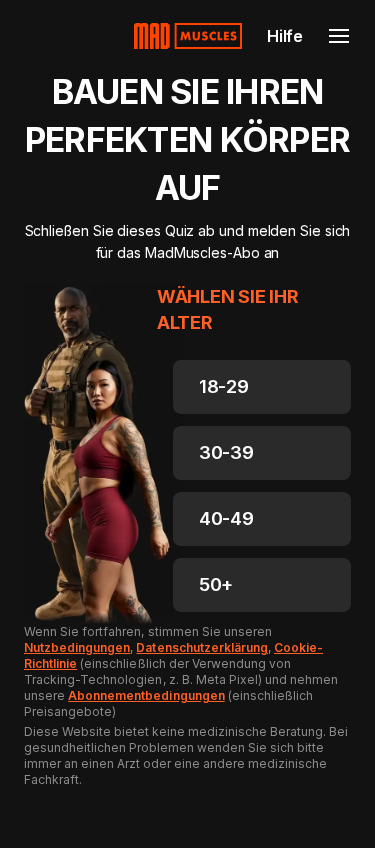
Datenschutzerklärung (201, 647)
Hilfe (285, 36)
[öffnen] (339, 36)
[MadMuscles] (188, 36)
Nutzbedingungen (77, 647)
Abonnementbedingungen (146, 695)
